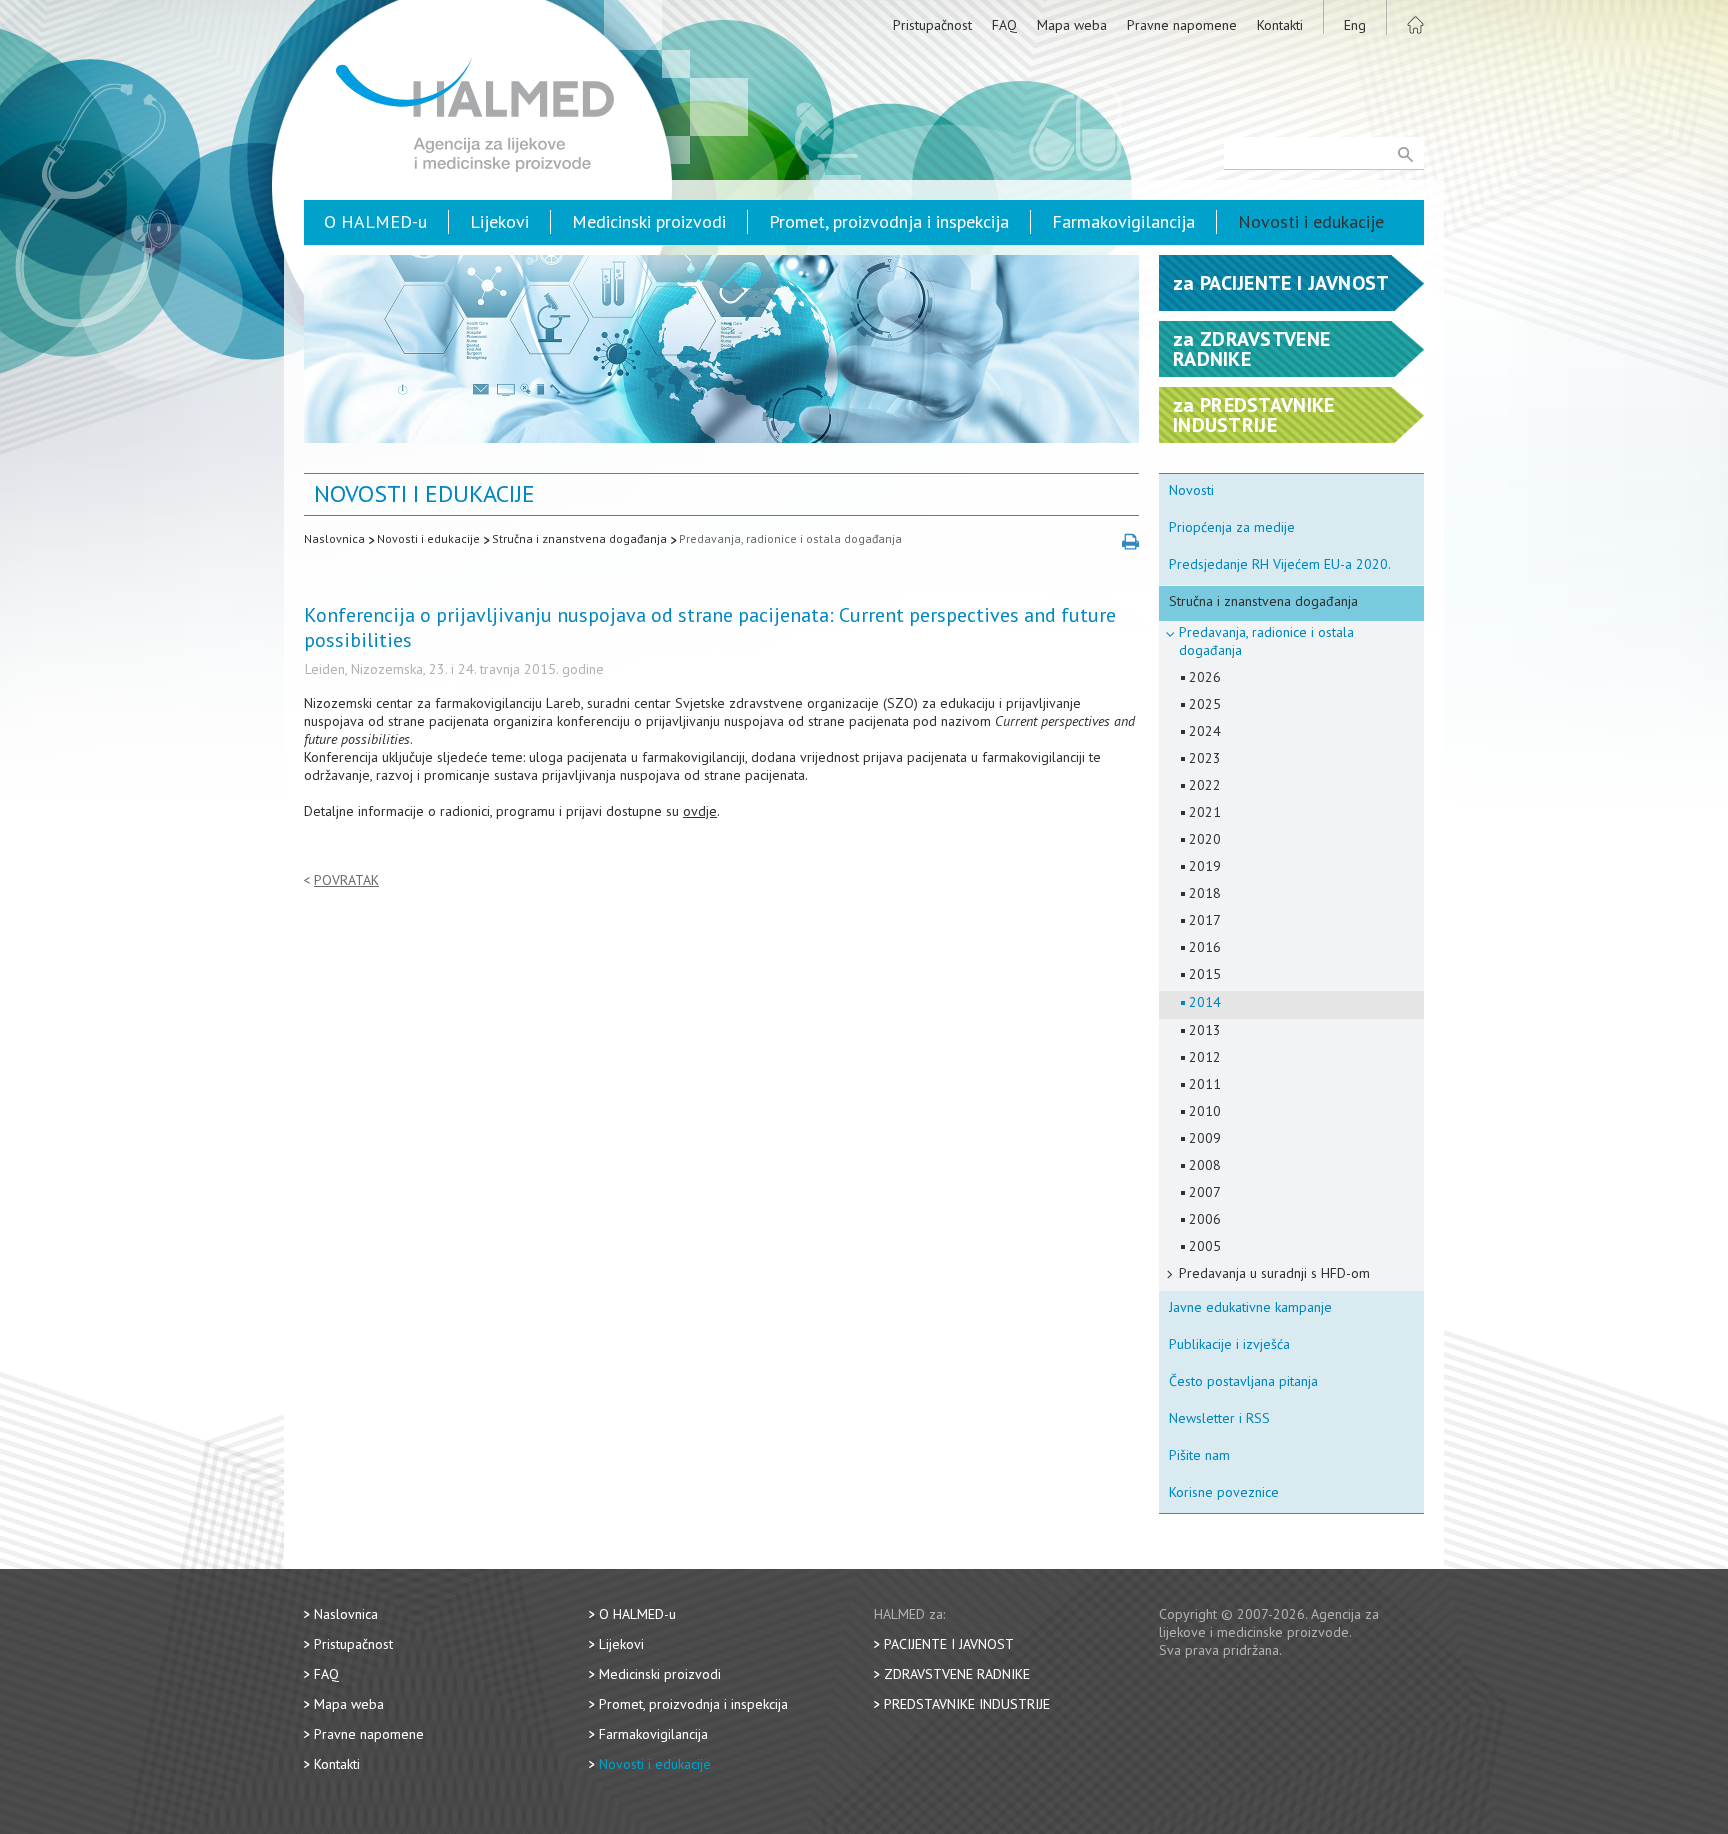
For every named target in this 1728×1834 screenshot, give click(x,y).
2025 (1205, 704)
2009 (1205, 1138)
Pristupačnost (932, 25)
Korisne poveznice (1224, 1492)
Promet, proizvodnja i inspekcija (889, 221)
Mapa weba (1072, 25)
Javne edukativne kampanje (1250, 1307)
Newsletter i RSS (1219, 1418)
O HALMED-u (375, 221)
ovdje (700, 811)
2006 (1205, 1219)
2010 (1205, 1111)
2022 (1205, 785)
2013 (1205, 1030)
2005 (1205, 1246)
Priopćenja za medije (1232, 527)
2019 (1205, 866)
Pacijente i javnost (949, 1644)
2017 (1205, 920)
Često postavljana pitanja (1243, 1381)
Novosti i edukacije (1311, 221)
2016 (1205, 947)
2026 (1205, 677)
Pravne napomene (1182, 25)
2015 (1205, 974)
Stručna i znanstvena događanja (579, 538)
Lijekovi (499, 221)
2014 (1205, 1002)
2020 (1205, 839)
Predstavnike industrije (967, 1704)
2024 (1205, 731)
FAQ (1004, 25)
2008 (1205, 1165)
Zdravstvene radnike (957, 1674)
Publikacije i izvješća (1229, 1344)
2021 (1205, 812)
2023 (1205, 758)
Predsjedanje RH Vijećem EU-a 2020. (1280, 564)
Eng (1355, 25)
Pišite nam (1199, 1455)
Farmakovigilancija (1123, 221)
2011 (1205, 1084)
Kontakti (1280, 25)
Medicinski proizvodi (649, 221)
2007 (1205, 1192)
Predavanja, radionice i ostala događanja (790, 538)
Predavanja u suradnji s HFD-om (1274, 1273)
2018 (1205, 893)
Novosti (1191, 490)
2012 (1205, 1057)
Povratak (346, 880)
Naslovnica (334, 538)
